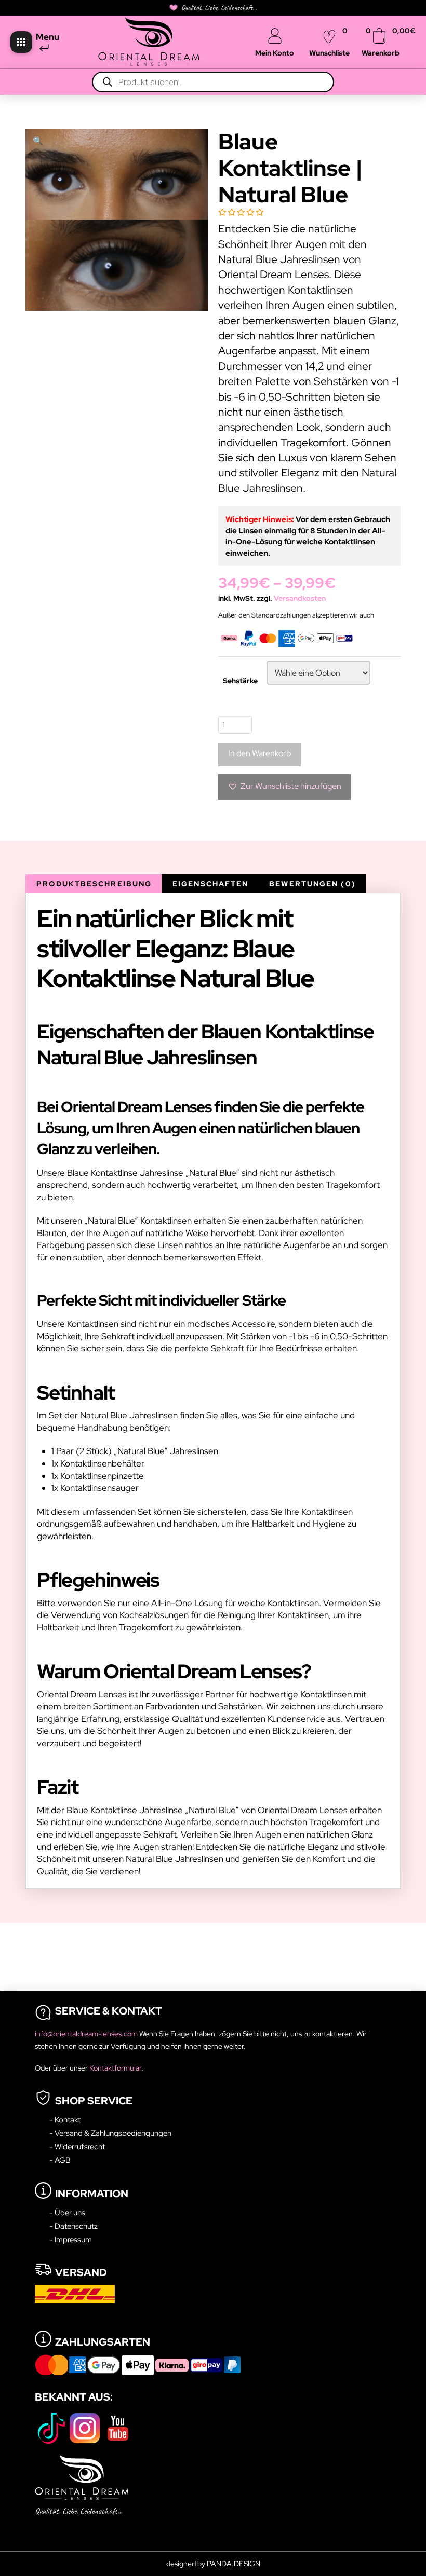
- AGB (60, 2160)
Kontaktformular (115, 2068)
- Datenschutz (74, 2226)
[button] (21, 42)
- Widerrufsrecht (77, 2147)
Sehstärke (240, 681)
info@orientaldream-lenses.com (87, 2034)
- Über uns (67, 2212)
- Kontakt (65, 2120)
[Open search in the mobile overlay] (213, 82)
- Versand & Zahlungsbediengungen (110, 2133)
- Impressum (71, 2239)
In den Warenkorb (259, 753)
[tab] (94, 884)
